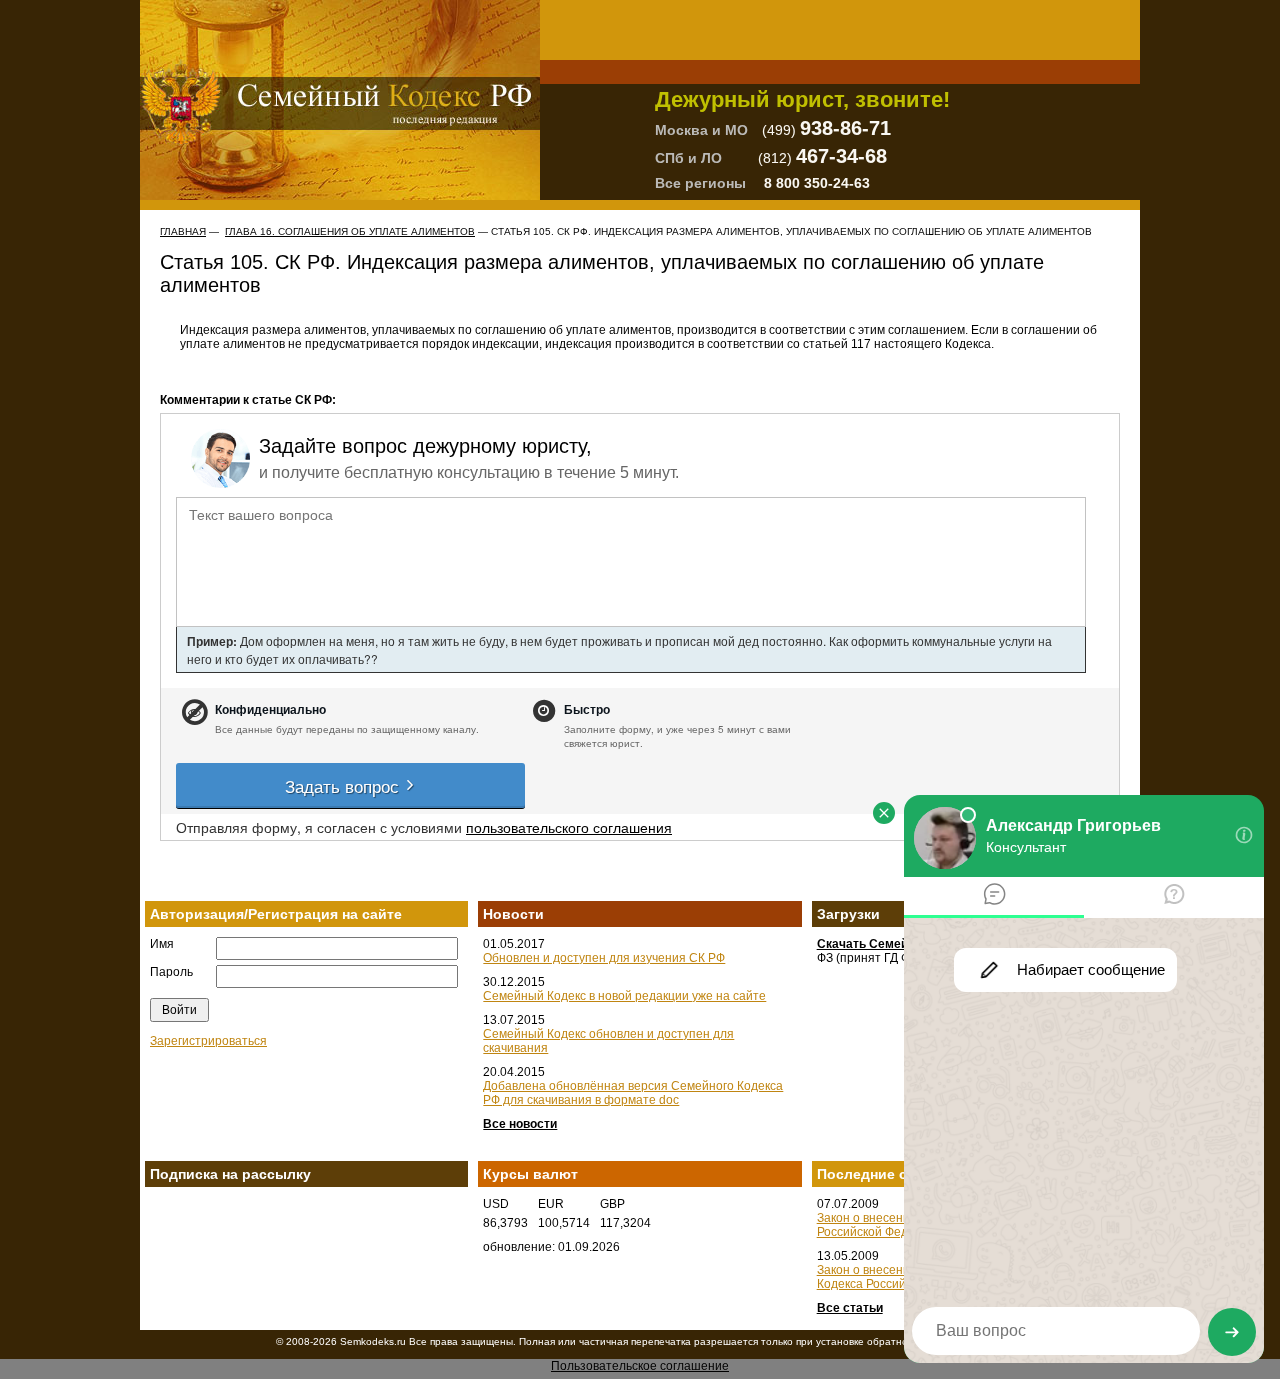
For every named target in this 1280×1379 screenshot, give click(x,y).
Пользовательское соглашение (640, 1366)
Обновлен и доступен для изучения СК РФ (604, 958)
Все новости (520, 1124)
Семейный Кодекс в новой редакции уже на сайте (624, 996)
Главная (183, 231)
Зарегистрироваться (208, 1041)
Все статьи (850, 1308)
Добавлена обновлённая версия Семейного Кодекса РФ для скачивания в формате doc (633, 1093)
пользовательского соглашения (569, 827)
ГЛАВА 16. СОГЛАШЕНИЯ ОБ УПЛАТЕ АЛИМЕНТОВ (350, 231)
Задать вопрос (344, 785)
